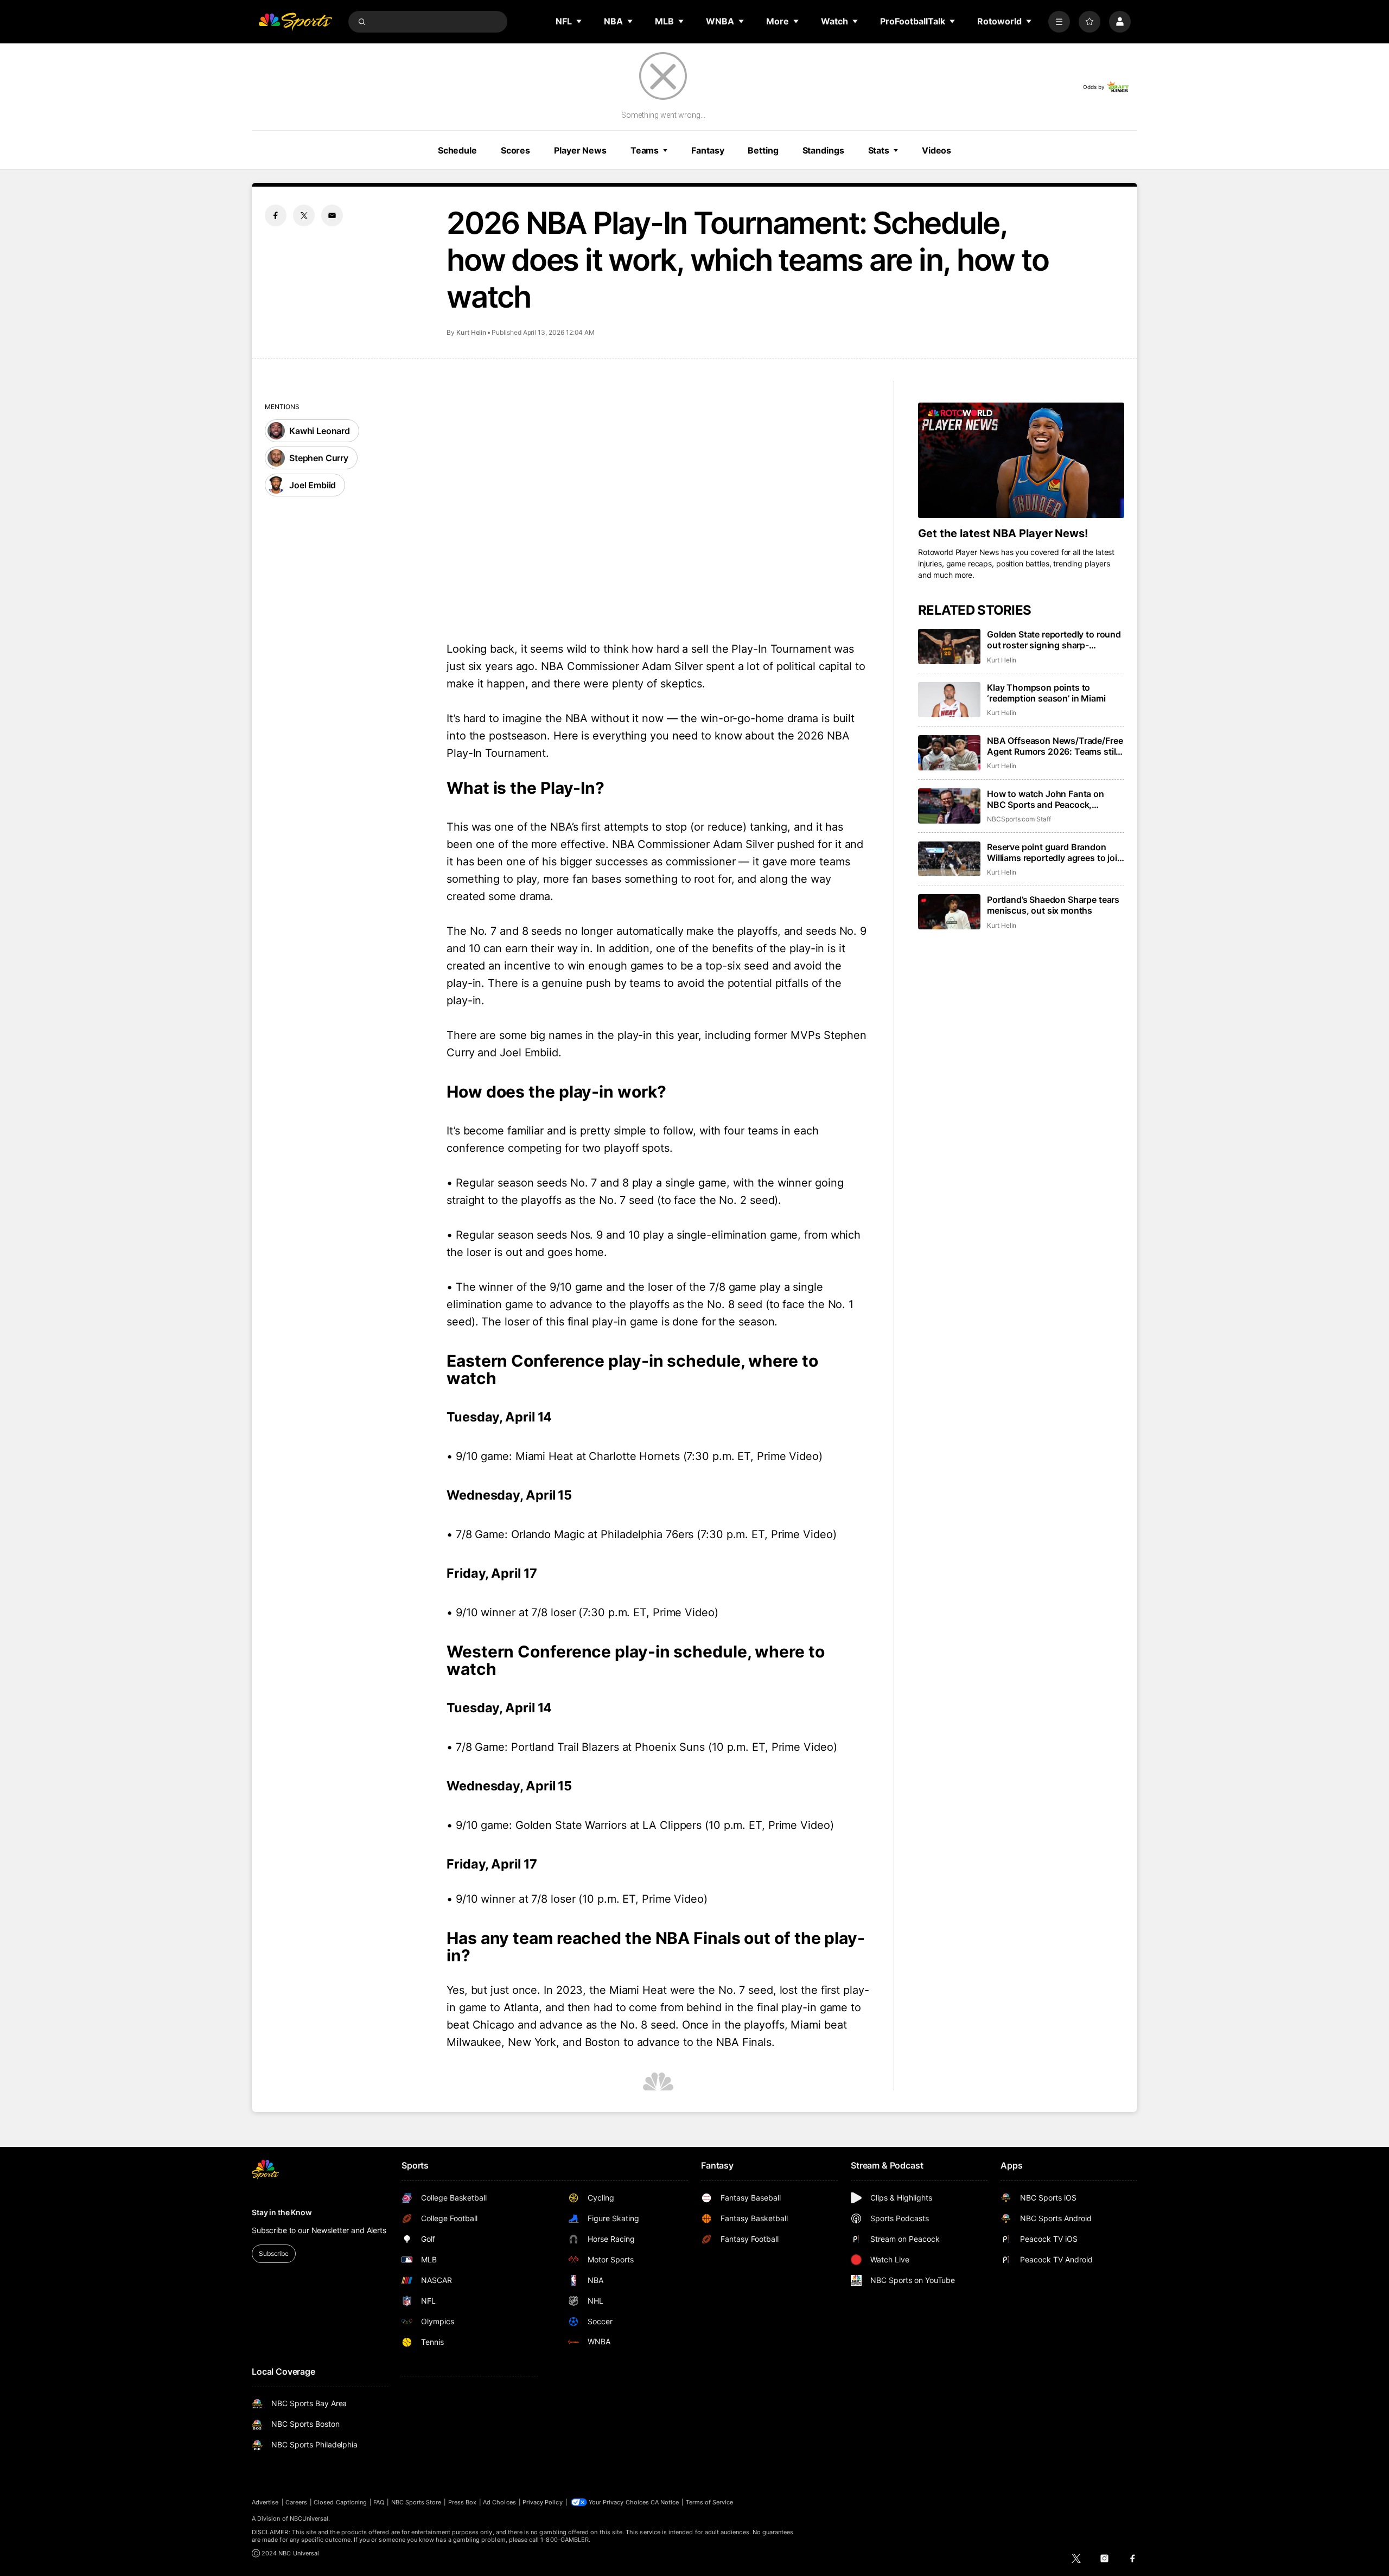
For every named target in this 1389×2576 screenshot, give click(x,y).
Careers (296, 2502)
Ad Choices (499, 2502)
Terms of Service (710, 2502)
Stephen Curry (319, 458)
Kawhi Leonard (320, 431)
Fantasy (708, 150)
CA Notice (665, 2502)
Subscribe (274, 2253)
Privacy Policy (543, 2502)
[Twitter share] (304, 215)
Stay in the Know (282, 2212)
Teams (645, 150)
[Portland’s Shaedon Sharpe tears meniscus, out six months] (949, 912)
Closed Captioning (340, 2502)
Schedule (457, 150)
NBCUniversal (309, 2518)
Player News (580, 150)
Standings (823, 150)
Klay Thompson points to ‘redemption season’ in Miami (1046, 693)
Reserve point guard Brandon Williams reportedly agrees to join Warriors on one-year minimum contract (1055, 852)
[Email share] (332, 215)
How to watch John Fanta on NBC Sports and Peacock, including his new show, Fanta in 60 (1053, 799)
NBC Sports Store (416, 2502)
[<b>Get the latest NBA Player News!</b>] (1021, 461)
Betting (763, 150)
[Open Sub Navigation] (579, 21)
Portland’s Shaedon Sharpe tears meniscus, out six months (1053, 905)
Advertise (265, 2502)
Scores (515, 150)
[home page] (295, 22)
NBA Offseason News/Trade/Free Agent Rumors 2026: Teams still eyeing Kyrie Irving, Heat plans (1055, 746)
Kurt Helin (471, 332)
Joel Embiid (313, 485)
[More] (1059, 22)
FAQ (379, 2502)
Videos (936, 150)
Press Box (463, 2502)
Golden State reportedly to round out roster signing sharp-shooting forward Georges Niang (1054, 640)
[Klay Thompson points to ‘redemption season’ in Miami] (949, 700)
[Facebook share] (276, 215)
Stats (879, 150)
